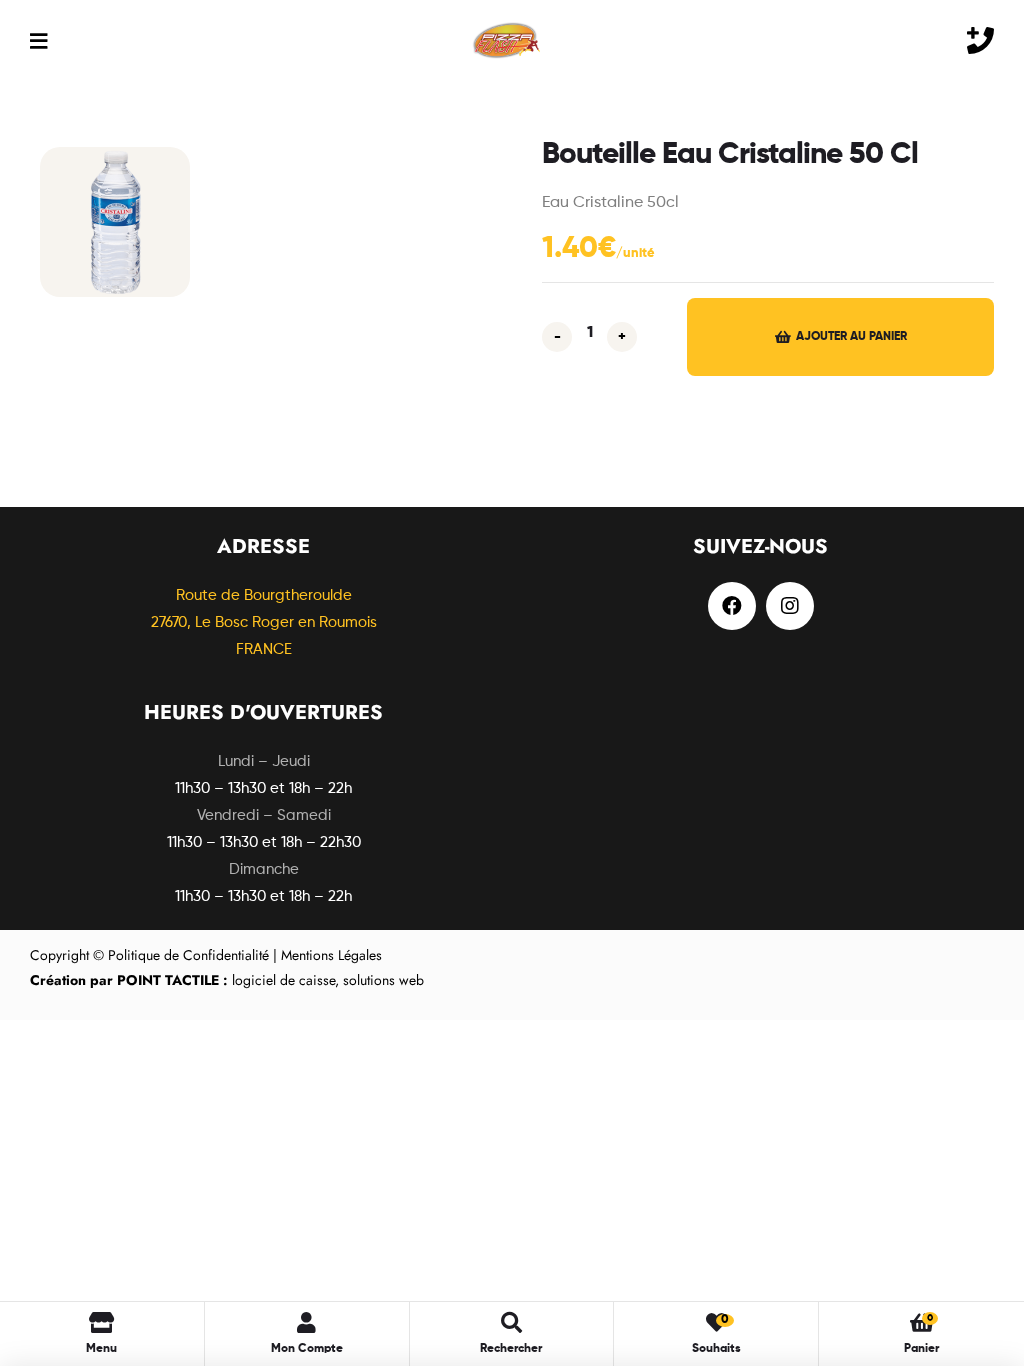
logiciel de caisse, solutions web (227, 980)
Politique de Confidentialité (188, 955)
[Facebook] (732, 606)
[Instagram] (790, 606)
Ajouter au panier (851, 337)
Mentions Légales (331, 955)
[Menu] (38, 40)
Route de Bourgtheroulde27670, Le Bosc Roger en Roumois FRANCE (264, 622)
